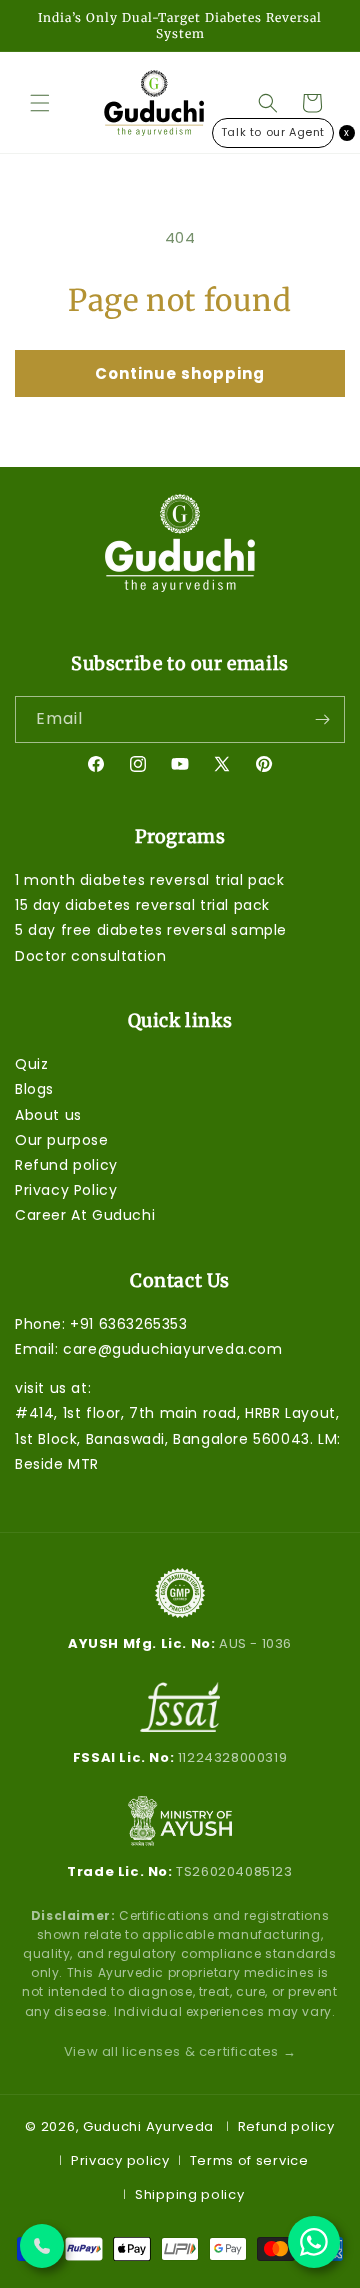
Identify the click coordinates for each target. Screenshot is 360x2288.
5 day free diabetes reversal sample (151, 930)
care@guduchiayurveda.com (172, 1349)
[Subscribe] (322, 719)
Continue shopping (180, 373)
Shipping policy (190, 2194)
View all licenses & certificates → (180, 2051)
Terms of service (249, 2160)
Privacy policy (120, 2160)
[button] (40, 103)
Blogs (34, 1089)
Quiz (31, 1064)
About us (48, 1115)
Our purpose (62, 1140)
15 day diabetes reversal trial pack (142, 905)
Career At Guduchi (85, 1215)
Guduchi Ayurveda (148, 2125)
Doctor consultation (90, 956)
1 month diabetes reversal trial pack (150, 880)
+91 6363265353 (128, 1324)
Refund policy (66, 1165)
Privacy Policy (66, 1190)
